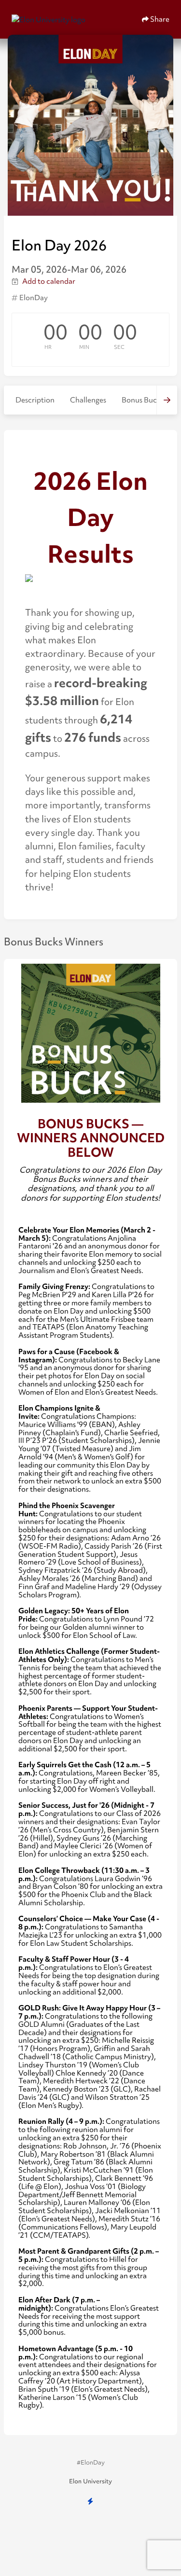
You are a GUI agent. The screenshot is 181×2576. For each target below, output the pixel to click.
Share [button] (159, 19)
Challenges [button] (88, 400)
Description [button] (35, 400)
